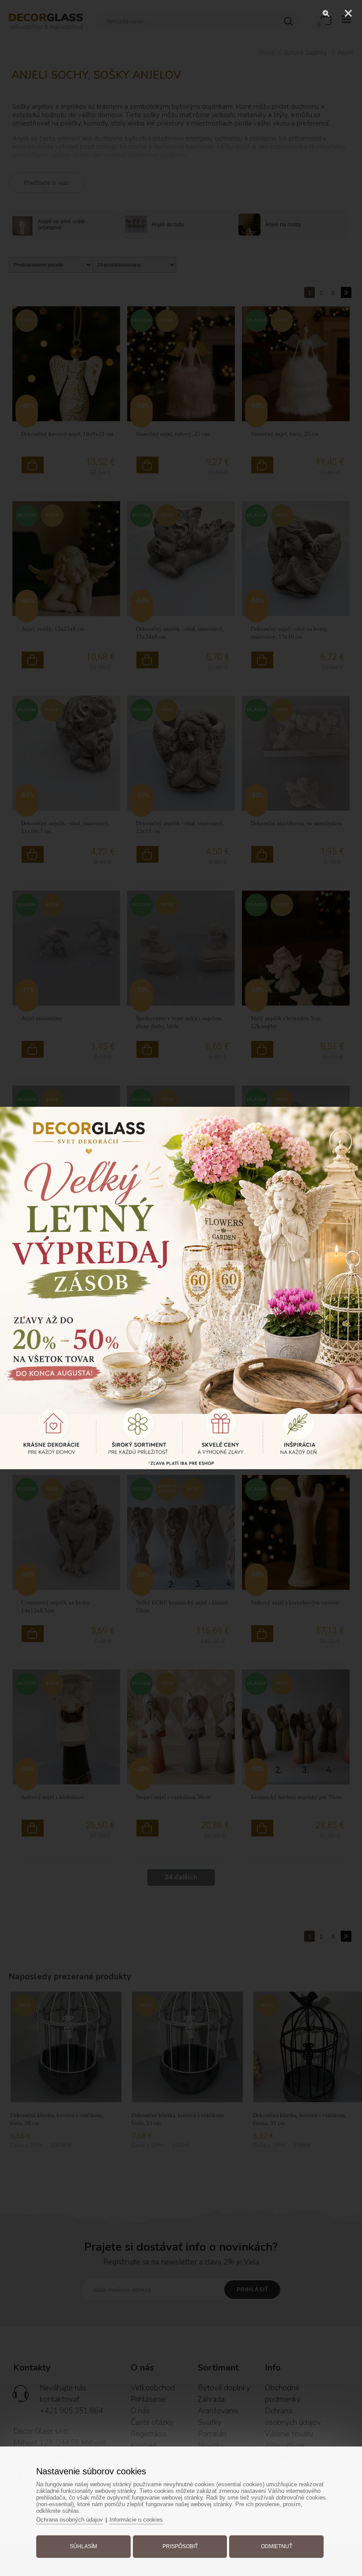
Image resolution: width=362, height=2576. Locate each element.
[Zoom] (326, 13)
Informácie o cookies (136, 2520)
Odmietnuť (277, 2546)
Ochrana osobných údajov (70, 2520)
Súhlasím (83, 2546)
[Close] (348, 13)
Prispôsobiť (180, 2546)
